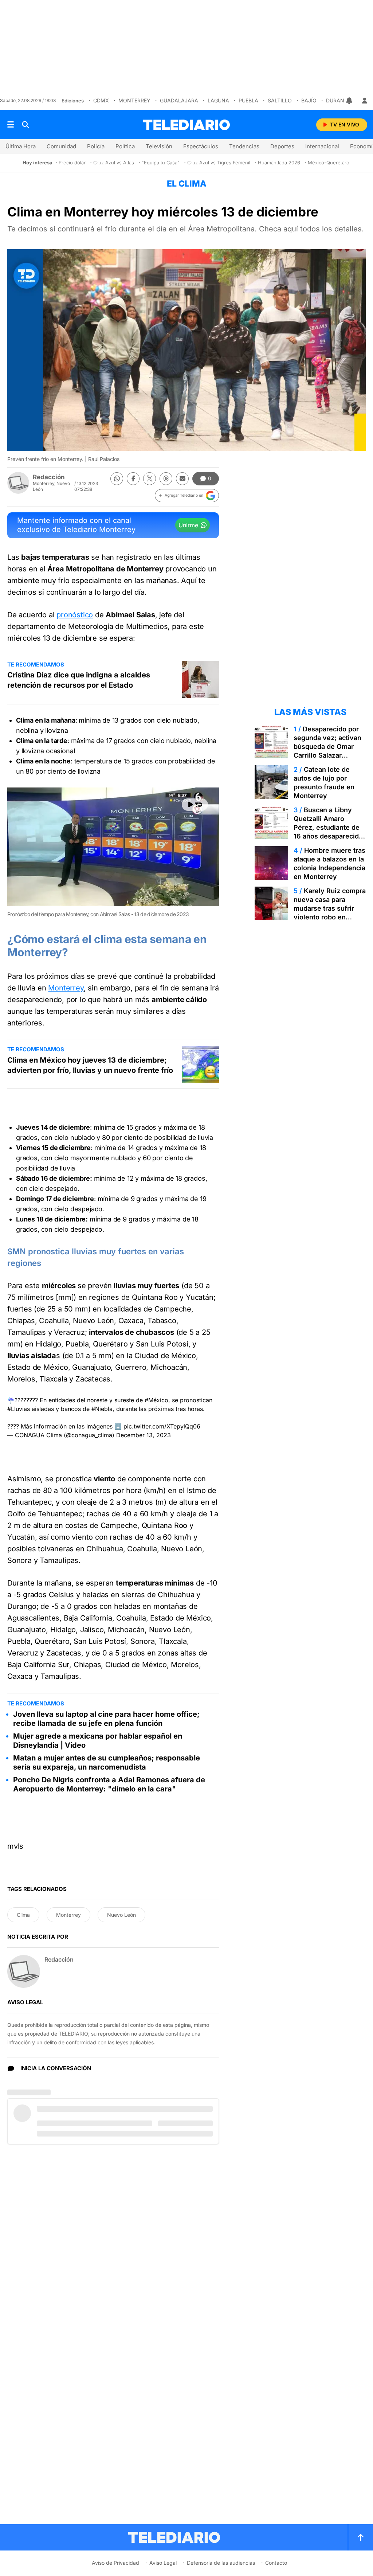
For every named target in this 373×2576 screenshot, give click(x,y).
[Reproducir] (195, 805)
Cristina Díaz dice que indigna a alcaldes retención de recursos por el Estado (79, 680)
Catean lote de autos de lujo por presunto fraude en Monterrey (324, 783)
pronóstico (75, 615)
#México (156, 1400)
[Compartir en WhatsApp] (117, 479)
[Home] (186, 125)
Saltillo (280, 100)
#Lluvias (19, 1409)
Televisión (159, 146)
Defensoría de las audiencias (221, 2563)
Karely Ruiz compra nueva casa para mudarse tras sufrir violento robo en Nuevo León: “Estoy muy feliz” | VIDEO (330, 913)
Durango (339, 100)
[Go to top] (361, 2537)
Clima (23, 1915)
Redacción (49, 477)
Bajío (309, 100)
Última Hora (21, 146)
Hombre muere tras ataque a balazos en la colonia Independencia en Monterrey (329, 863)
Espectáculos (201, 146)
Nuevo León (121, 1915)
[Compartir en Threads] (166, 479)
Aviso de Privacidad (115, 2563)
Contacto (276, 2563)
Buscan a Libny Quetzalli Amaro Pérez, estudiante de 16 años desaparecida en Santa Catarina (328, 827)
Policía (96, 146)
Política (125, 146)
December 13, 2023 (144, 1435)
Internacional (322, 146)
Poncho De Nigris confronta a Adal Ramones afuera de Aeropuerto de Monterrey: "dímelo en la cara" (109, 1784)
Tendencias (244, 146)
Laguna (218, 100)
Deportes (282, 146)
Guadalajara (179, 100)
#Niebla (102, 1409)
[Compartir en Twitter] (150, 479)
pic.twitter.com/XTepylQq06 (162, 1426)
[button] (187, 496)
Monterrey (134, 100)
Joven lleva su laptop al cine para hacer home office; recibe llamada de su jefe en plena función (106, 1719)
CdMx (101, 100)
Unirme (188, 525)
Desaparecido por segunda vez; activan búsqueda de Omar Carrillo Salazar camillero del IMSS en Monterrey (328, 751)
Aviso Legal (163, 2563)
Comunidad (61, 146)
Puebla (248, 100)
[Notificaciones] (350, 101)
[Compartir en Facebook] (133, 479)
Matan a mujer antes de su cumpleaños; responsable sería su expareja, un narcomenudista (107, 1762)
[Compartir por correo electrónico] (182, 479)
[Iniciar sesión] (365, 101)
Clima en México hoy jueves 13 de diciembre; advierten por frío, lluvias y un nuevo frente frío (90, 1065)
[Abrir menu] (11, 125)
